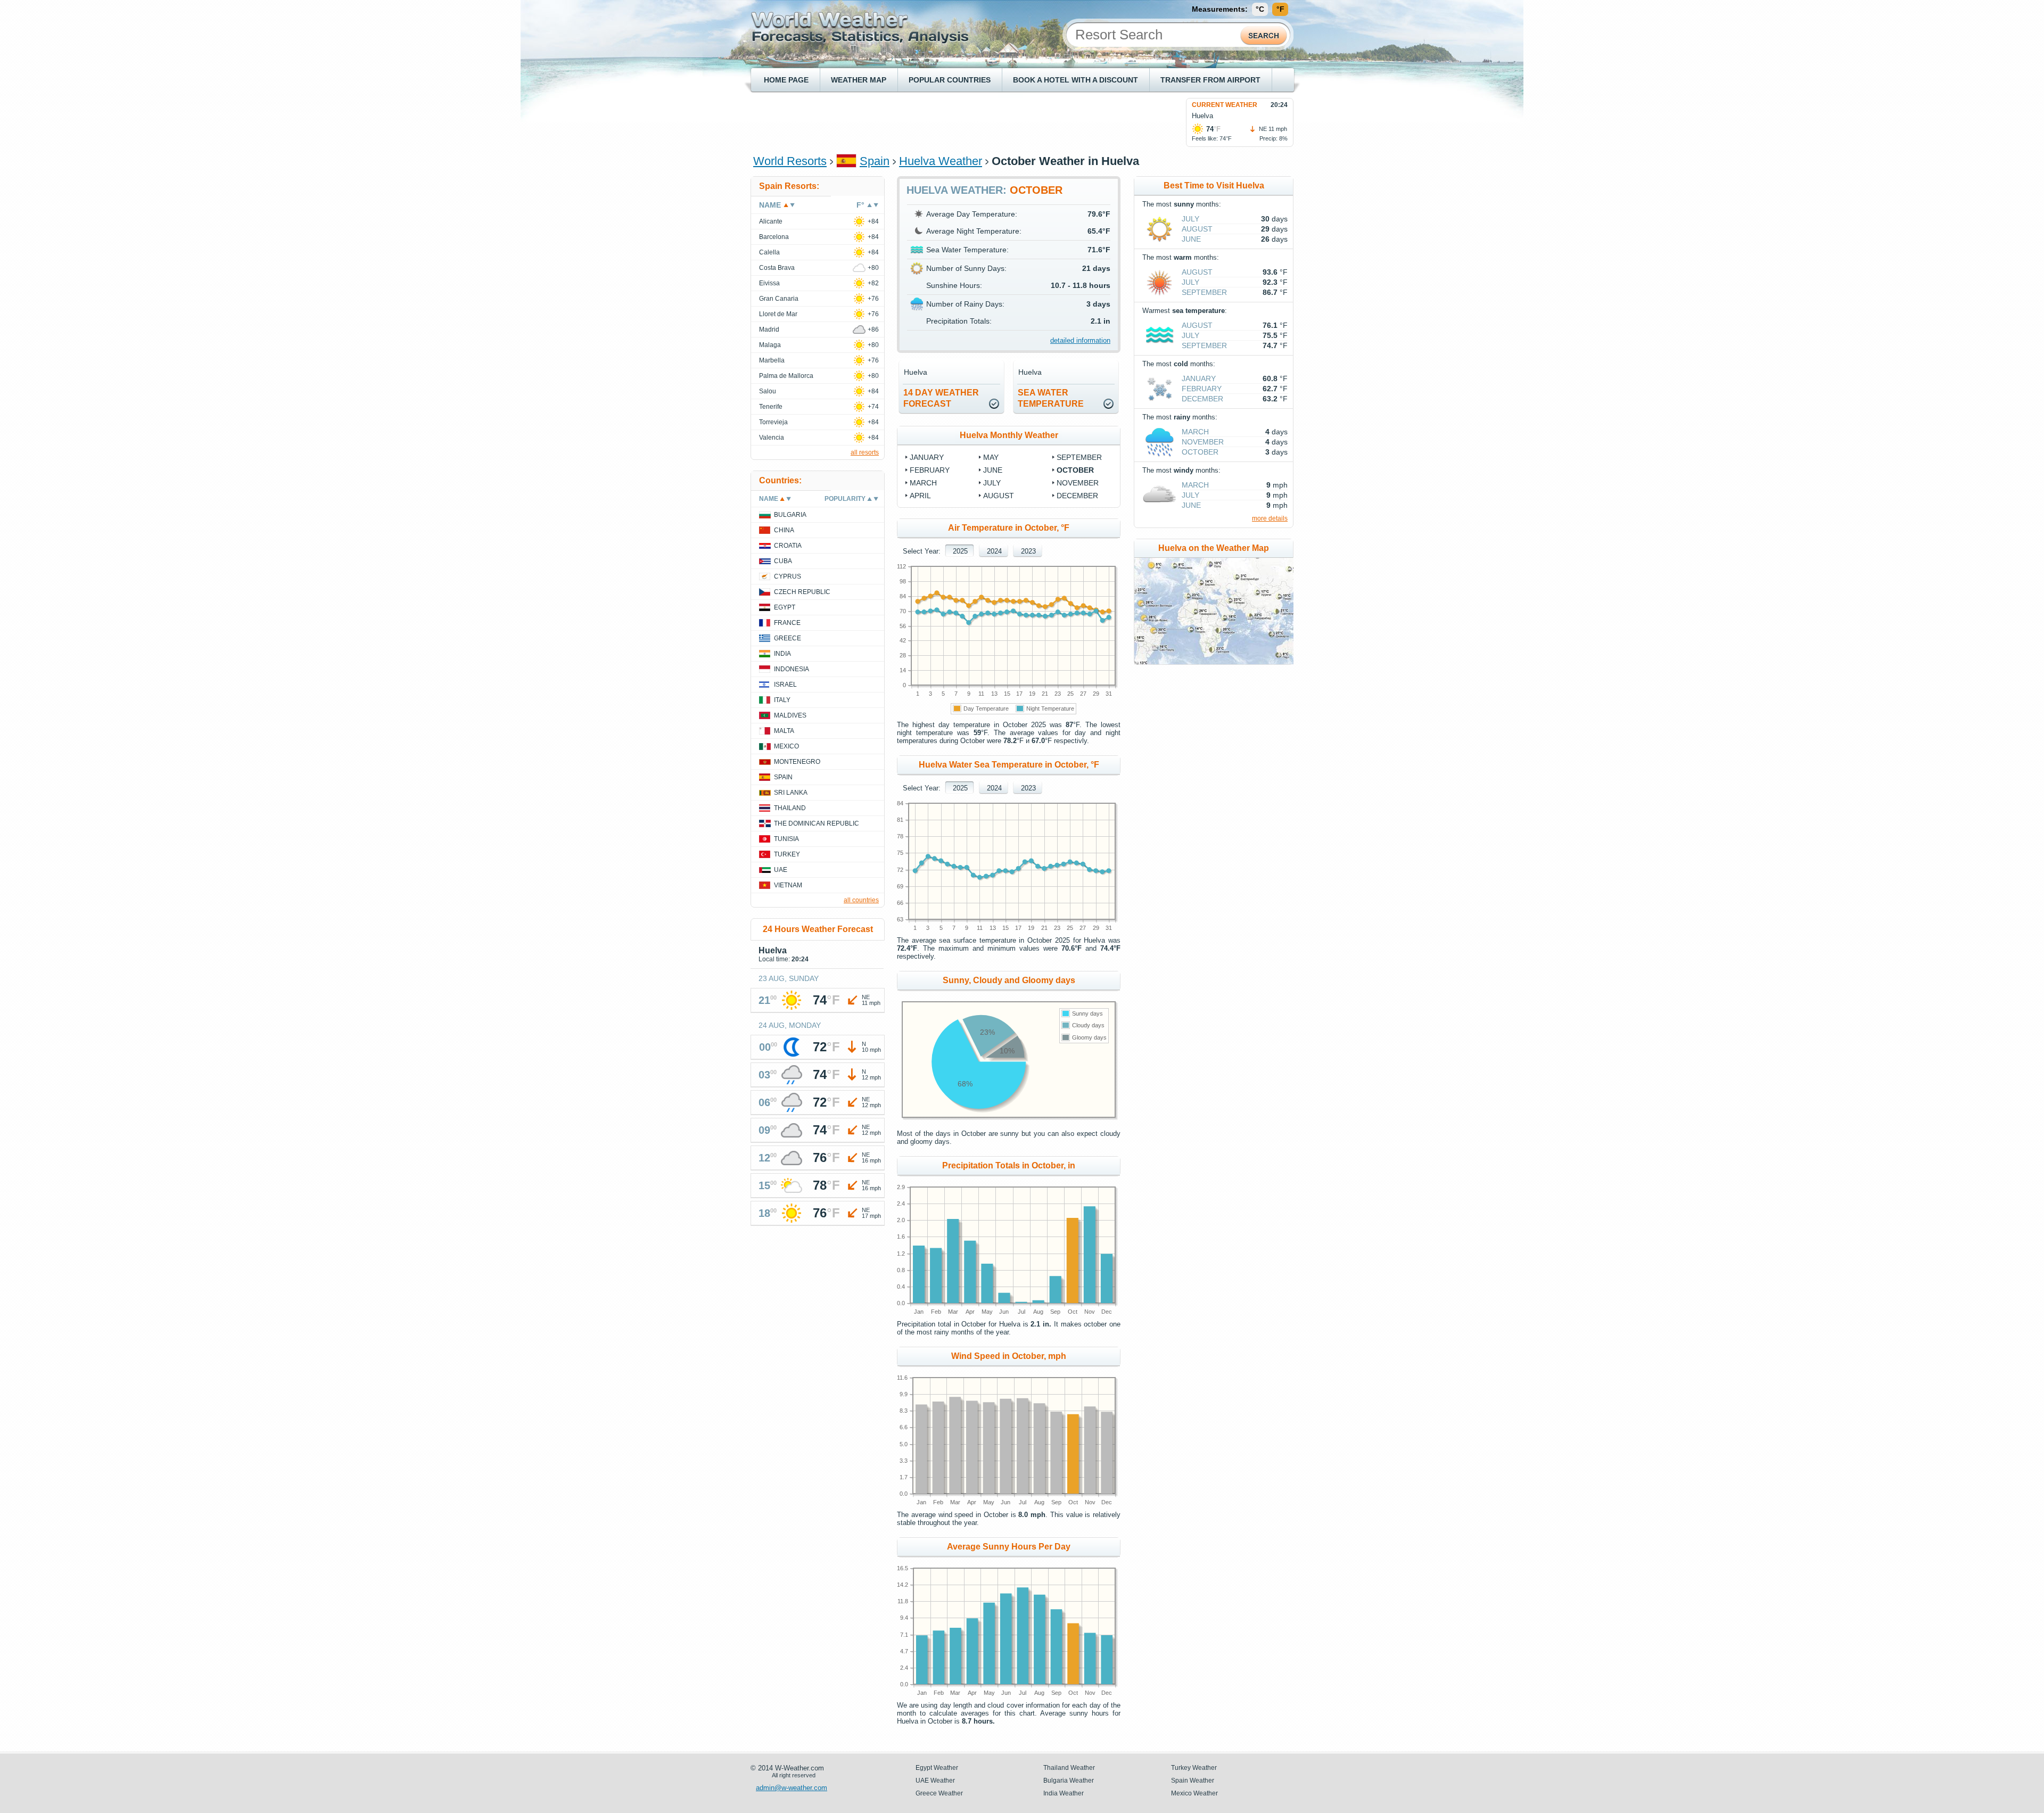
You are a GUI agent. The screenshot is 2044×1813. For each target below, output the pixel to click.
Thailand (790, 808)
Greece (788, 638)
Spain (875, 161)
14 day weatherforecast (941, 398)
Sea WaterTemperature (1051, 398)
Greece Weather (939, 1793)
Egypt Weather (937, 1768)
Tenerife (771, 407)
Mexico (786, 746)
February (930, 470)
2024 (994, 551)
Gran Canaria (779, 299)
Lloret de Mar (778, 314)
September (1079, 457)
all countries (861, 900)
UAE (781, 870)
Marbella (772, 360)
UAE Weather (935, 1781)
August (999, 496)
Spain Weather (1193, 1781)
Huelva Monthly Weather (1009, 435)
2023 (1028, 551)
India (782, 654)
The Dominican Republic (817, 823)
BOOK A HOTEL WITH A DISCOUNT (1075, 80)
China (784, 530)
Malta (784, 731)
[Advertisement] (947, 122)
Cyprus (788, 576)
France (787, 623)
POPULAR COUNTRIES (950, 80)
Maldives (790, 715)
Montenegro (797, 762)
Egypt (785, 607)
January (927, 457)
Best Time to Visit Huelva (1214, 186)
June (993, 470)
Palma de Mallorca (786, 376)
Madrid (769, 329)
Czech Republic (802, 592)
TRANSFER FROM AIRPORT (1210, 80)
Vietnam (788, 885)
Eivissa (769, 283)
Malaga (770, 345)
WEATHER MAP (859, 80)
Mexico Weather (1194, 1793)
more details (1270, 518)
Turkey (787, 854)
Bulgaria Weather (1069, 1781)
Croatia (788, 546)
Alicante (771, 221)
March (923, 483)
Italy (782, 700)
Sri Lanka (791, 793)
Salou (768, 391)
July (992, 483)
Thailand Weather (1069, 1768)
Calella (769, 252)
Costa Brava (777, 268)
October (1075, 470)
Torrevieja (773, 422)
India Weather (1064, 1793)
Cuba (783, 561)
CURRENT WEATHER (1225, 105)
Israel (785, 685)
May (991, 457)
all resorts (865, 452)
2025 (960, 551)
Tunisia (786, 839)
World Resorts (790, 161)
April (920, 496)
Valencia (772, 438)
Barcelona (774, 237)
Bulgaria (790, 515)
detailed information (1080, 340)
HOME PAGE (786, 80)
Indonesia (792, 669)
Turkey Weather (1194, 1768)
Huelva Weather (941, 161)
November (1078, 483)
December (1077, 496)
